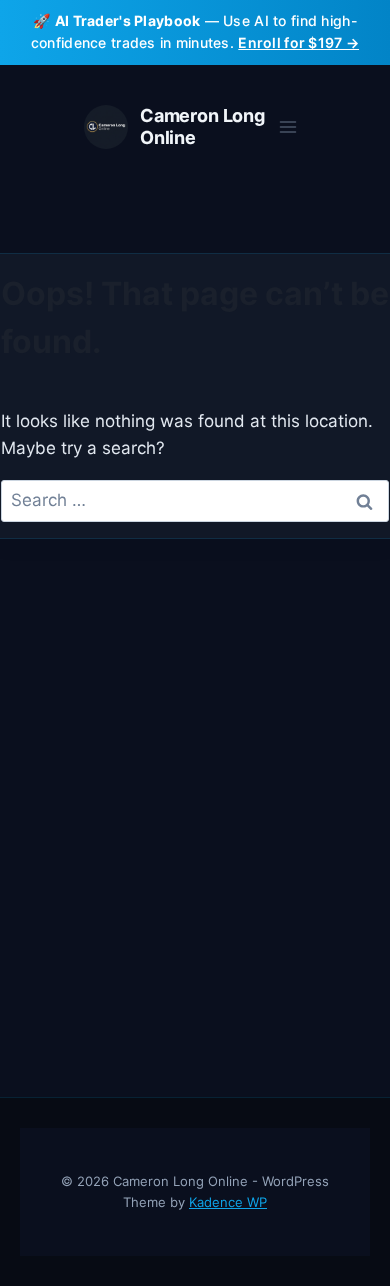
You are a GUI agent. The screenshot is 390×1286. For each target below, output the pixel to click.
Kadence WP (228, 1202)
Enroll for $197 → (298, 42)
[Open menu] (287, 126)
